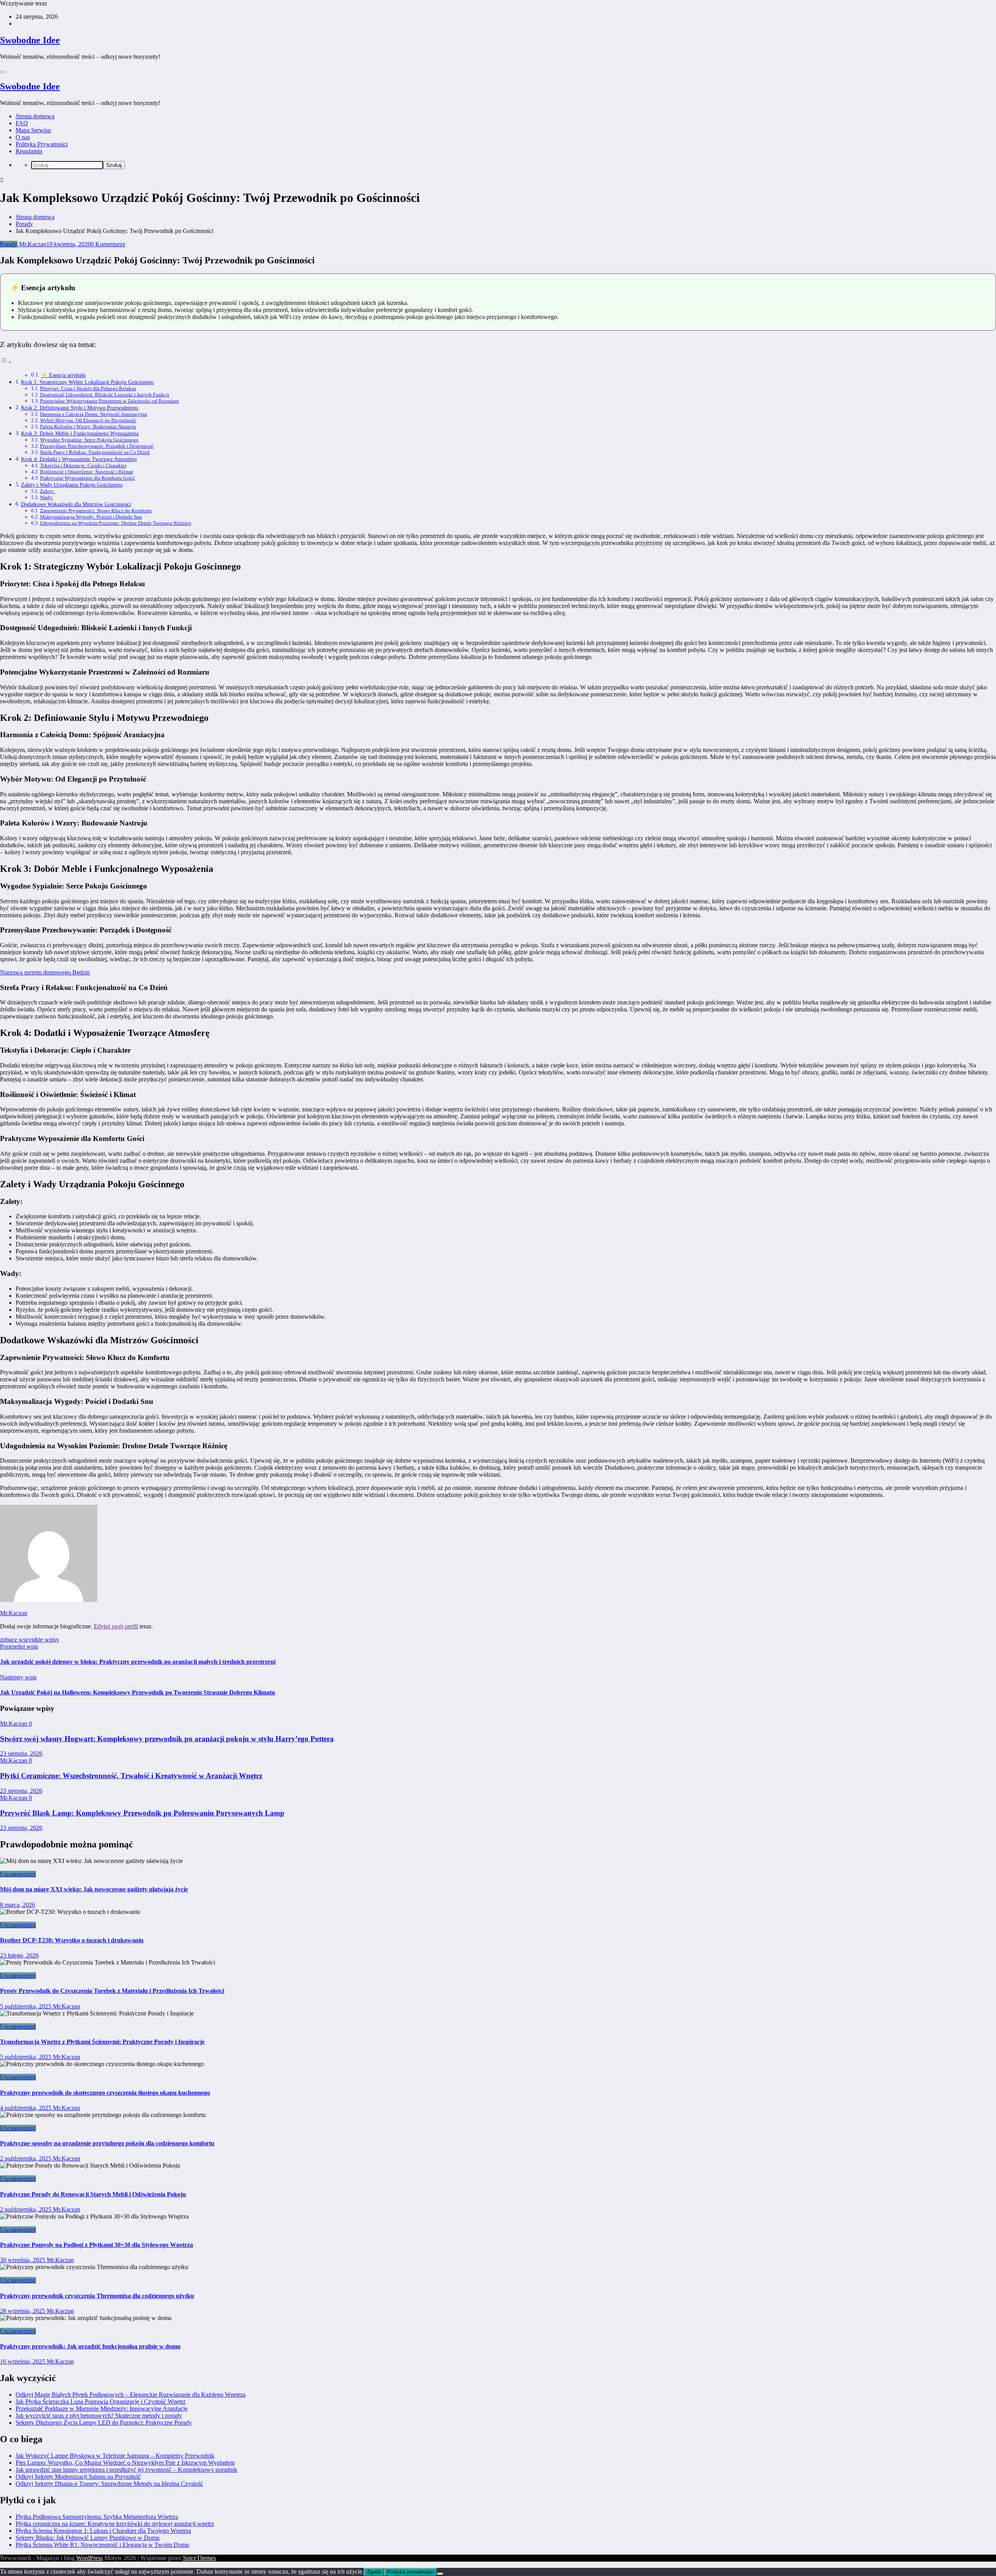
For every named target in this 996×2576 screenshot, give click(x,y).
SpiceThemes (199, 2558)
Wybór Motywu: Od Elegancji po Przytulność (88, 420)
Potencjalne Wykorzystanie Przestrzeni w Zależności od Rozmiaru (110, 401)
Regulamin (29, 151)
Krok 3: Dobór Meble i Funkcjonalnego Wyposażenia (80, 433)
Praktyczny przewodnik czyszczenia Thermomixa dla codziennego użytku (97, 2296)
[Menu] (3, 72)
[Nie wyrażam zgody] (440, 2574)
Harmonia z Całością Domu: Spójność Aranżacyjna (94, 414)
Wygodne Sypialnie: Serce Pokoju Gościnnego (89, 440)
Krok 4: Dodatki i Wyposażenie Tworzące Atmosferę (79, 459)
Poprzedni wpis (19, 1646)
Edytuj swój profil (116, 1626)
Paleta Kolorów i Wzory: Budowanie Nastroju (88, 427)
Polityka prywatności (410, 2572)
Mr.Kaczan (32, 244)
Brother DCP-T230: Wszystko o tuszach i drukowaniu (72, 1940)
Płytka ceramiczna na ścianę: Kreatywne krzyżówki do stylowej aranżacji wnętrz (115, 2524)
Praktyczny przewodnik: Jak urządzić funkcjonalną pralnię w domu (90, 2346)
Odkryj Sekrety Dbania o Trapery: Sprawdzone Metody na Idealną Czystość (109, 2484)
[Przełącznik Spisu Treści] (6, 362)
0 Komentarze (108, 244)
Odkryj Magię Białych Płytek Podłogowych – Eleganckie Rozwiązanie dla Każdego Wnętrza (131, 2395)
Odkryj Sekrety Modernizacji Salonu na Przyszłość (78, 2477)
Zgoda (374, 2572)
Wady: (47, 497)
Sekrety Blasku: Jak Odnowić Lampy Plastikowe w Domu (88, 2538)
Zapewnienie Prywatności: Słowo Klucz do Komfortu (96, 511)
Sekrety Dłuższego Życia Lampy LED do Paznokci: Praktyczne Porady (104, 2423)
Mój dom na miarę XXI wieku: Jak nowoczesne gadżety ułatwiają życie (94, 1889)
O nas (23, 137)
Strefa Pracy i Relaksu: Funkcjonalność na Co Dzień (95, 452)
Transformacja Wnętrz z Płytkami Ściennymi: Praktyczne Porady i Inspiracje (102, 2042)
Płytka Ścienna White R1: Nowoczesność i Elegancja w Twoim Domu (102, 2545)
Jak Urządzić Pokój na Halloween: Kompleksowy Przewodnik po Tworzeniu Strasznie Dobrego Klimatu (138, 1692)
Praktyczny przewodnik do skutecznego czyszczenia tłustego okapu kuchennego (105, 2093)
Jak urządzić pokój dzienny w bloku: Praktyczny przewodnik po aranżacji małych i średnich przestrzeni (138, 1662)
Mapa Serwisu (33, 130)
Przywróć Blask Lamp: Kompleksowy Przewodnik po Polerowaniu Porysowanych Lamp (142, 1813)
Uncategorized (18, 1874)
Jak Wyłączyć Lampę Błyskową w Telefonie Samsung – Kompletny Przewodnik (115, 2456)
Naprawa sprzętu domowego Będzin (45, 972)
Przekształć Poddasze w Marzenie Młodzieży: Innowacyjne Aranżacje (102, 2409)
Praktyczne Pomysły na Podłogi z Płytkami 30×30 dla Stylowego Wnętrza (96, 2245)
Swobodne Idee (30, 40)
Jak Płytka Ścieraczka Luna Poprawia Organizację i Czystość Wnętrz (101, 2402)
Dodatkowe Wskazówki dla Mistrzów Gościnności (76, 504)
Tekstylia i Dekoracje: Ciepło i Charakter (83, 465)
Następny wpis (18, 1677)
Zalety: (48, 491)
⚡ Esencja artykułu (63, 375)
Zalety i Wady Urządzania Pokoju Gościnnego (72, 485)
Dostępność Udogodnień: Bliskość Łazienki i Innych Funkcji (105, 395)
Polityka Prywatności (42, 144)
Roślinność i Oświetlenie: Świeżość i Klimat (87, 472)
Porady (9, 244)
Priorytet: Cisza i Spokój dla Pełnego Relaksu (88, 388)
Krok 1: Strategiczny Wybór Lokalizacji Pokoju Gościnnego (87, 382)
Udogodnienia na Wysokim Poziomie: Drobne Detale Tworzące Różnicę (116, 523)
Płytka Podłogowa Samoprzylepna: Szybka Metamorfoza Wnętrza (97, 2517)
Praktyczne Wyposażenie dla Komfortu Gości (88, 478)
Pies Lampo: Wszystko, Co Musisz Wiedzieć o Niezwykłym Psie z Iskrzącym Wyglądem (125, 2463)
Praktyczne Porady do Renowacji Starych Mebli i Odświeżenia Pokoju (93, 2194)
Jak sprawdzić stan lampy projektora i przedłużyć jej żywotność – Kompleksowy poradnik (126, 2470)
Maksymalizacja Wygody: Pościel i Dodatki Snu (91, 517)
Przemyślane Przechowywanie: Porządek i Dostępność (97, 446)
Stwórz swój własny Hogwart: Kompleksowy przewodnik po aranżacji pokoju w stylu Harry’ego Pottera (167, 1739)
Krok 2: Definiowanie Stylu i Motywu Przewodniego (80, 408)
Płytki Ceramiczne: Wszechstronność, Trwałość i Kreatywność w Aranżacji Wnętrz (131, 1776)
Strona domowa (35, 116)
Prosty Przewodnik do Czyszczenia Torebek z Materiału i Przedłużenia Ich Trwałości (112, 1991)
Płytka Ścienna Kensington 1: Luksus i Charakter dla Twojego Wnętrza (103, 2531)
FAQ (22, 123)
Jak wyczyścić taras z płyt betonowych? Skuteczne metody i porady (99, 2416)
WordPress (89, 2558)
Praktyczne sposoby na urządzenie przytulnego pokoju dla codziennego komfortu (107, 2143)
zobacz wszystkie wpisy (30, 1639)
